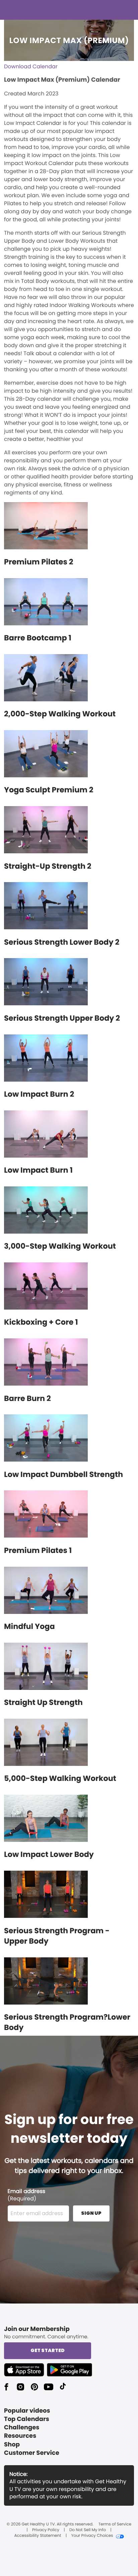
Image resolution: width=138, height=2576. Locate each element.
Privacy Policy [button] (46, 2530)
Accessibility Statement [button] (38, 2536)
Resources (20, 2436)
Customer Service (32, 2453)
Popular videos (27, 2411)
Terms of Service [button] (115, 2524)
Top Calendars (27, 2419)
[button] (25, 2370)
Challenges (22, 2428)
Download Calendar (31, 66)
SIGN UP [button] (91, 2213)
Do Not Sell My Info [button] (88, 2530)
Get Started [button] (48, 2350)
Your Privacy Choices (92, 2536)
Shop (12, 2445)
